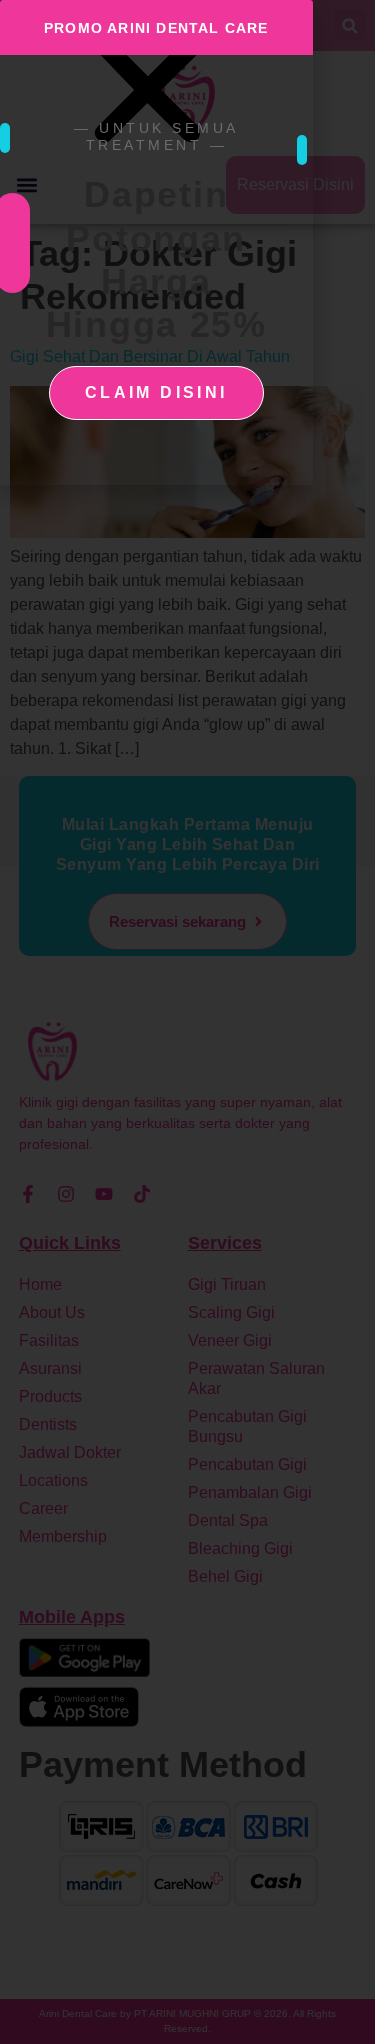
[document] (187, 1022)
